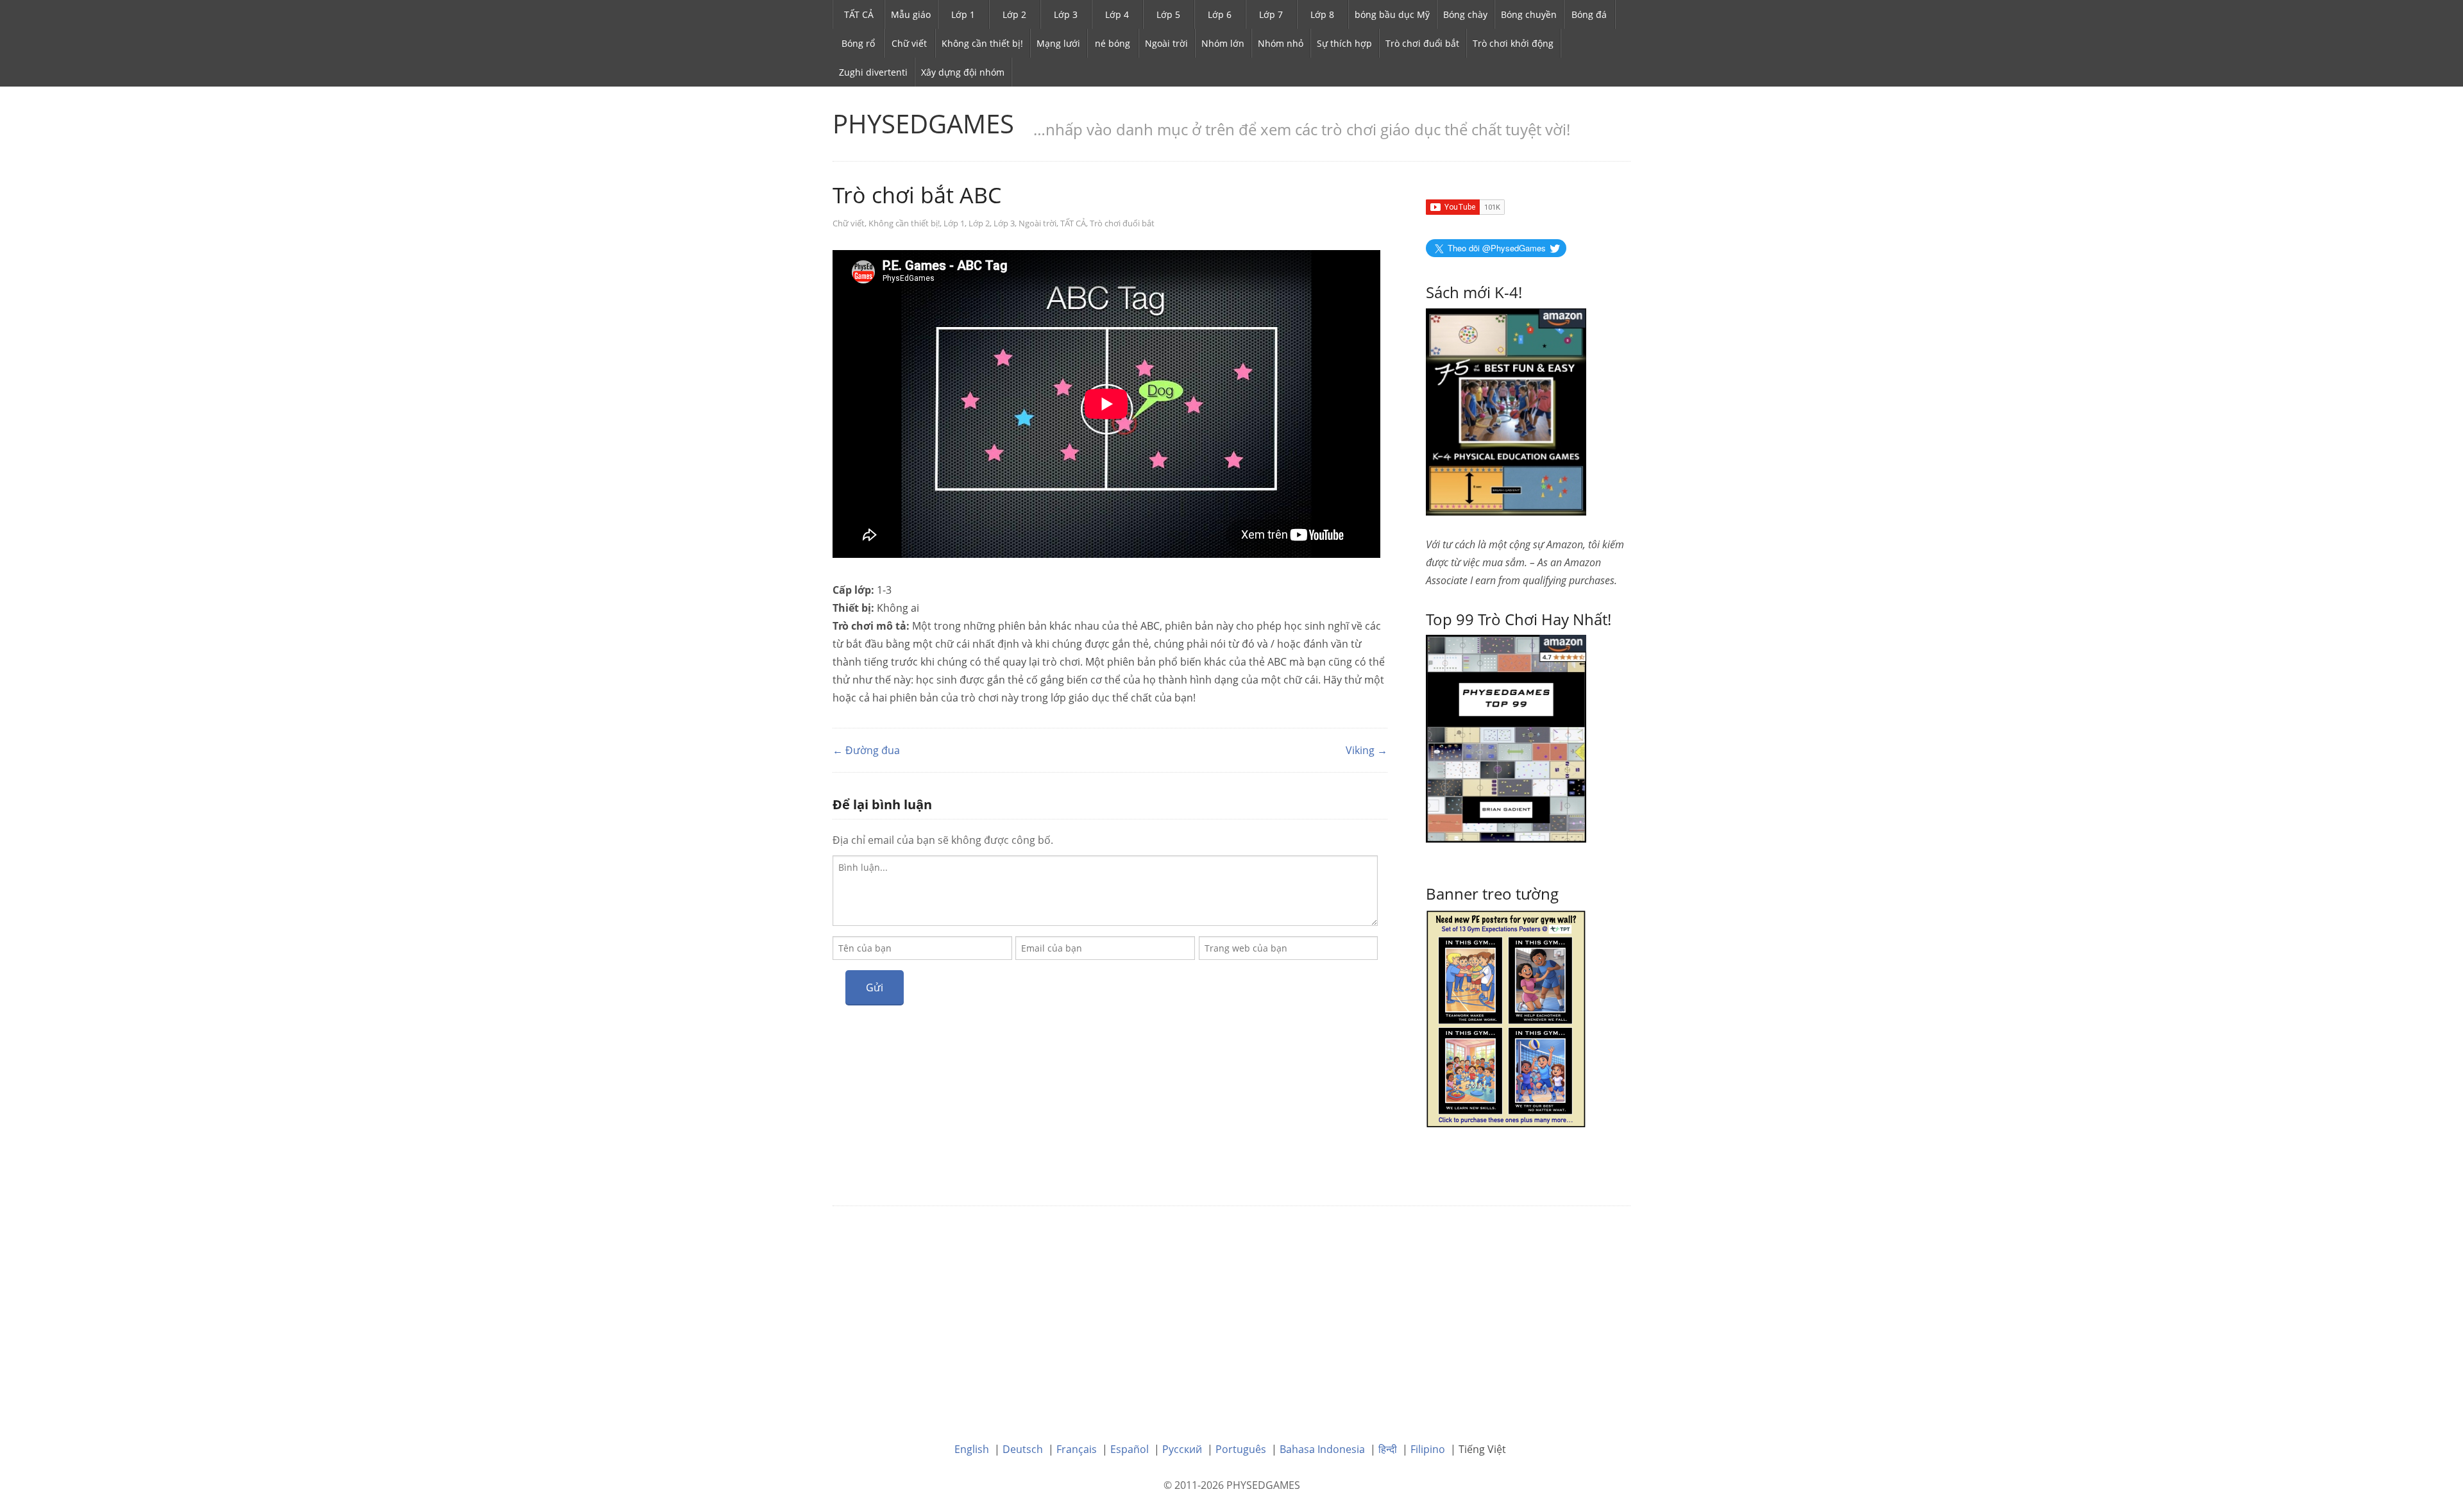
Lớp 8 (1322, 14)
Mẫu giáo (911, 14)
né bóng (1113, 43)
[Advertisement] (1231, 1315)
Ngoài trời (1166, 43)
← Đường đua (866, 750)
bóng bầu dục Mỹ (1392, 14)
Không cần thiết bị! (982, 43)
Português (1241, 1449)
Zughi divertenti (873, 72)
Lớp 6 (1220, 14)
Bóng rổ (858, 43)
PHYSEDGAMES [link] (923, 123)
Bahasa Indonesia (1322, 1449)
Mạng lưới (1058, 43)
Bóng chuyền (1529, 14)
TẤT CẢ (859, 14)
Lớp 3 (1066, 14)
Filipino (1428, 1449)
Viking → (1367, 750)
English (972, 1449)
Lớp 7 (1271, 14)
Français (1077, 1449)
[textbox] (1105, 891)
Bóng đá (1589, 14)
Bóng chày (1465, 14)
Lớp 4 (1117, 14)
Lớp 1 (963, 14)
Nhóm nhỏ (1281, 43)
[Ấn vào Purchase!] (1506, 737)
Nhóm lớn (1223, 43)
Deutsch (1023, 1449)
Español (1130, 1449)
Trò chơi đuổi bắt (1422, 43)
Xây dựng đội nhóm (963, 72)
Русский (1182, 1449)
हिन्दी (1388, 1449)
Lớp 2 (1014, 14)
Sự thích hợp (1344, 43)
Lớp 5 (1168, 14)
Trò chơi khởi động (1513, 43)
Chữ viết (909, 43)
